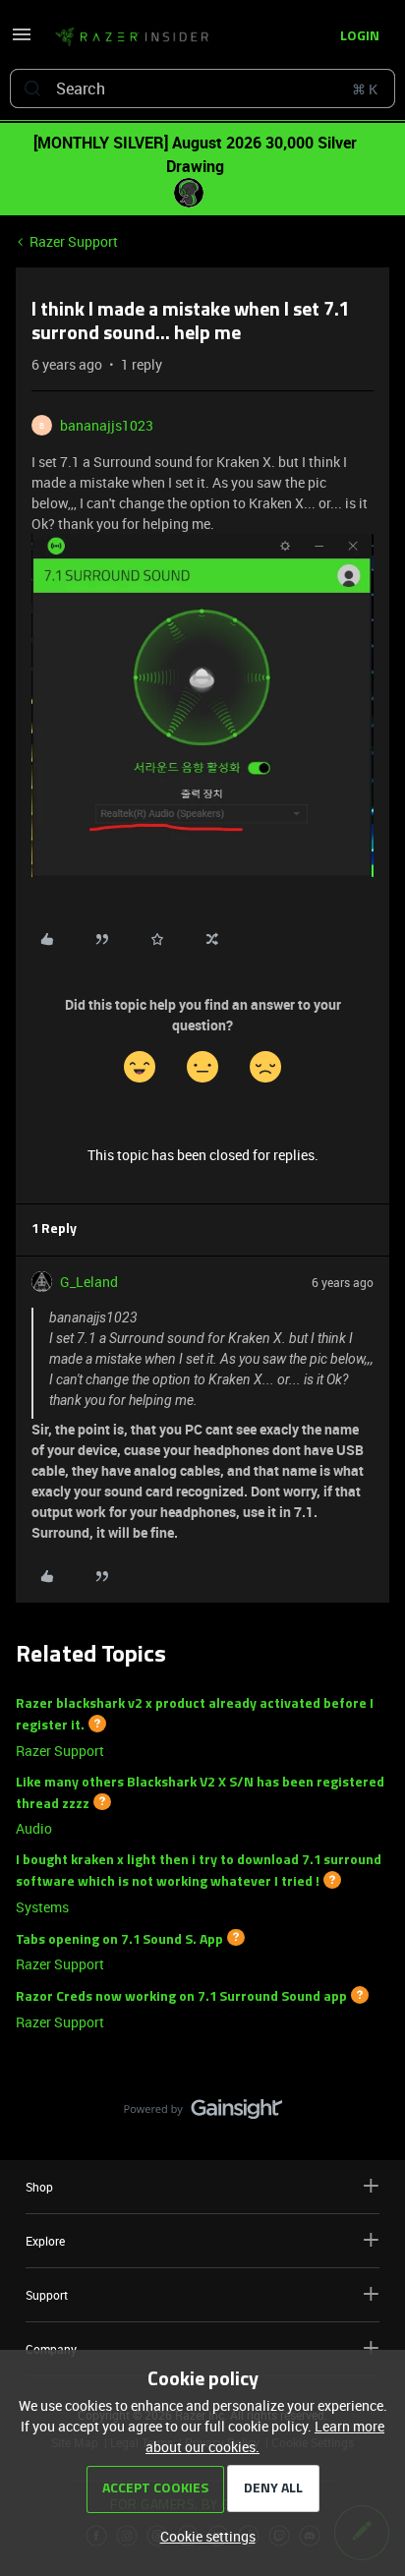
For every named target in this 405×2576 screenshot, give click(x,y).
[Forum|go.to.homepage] (132, 37)
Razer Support (74, 241)
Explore (45, 2241)
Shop (39, 2187)
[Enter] (32, 88)
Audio (34, 1828)
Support (47, 2295)
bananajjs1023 (107, 425)
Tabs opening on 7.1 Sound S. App (119, 1939)
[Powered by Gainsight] (203, 2114)
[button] (22, 41)
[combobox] (202, 88)
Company (51, 2349)
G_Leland (89, 1282)
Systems (42, 1907)
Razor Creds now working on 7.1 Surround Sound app (181, 1997)
